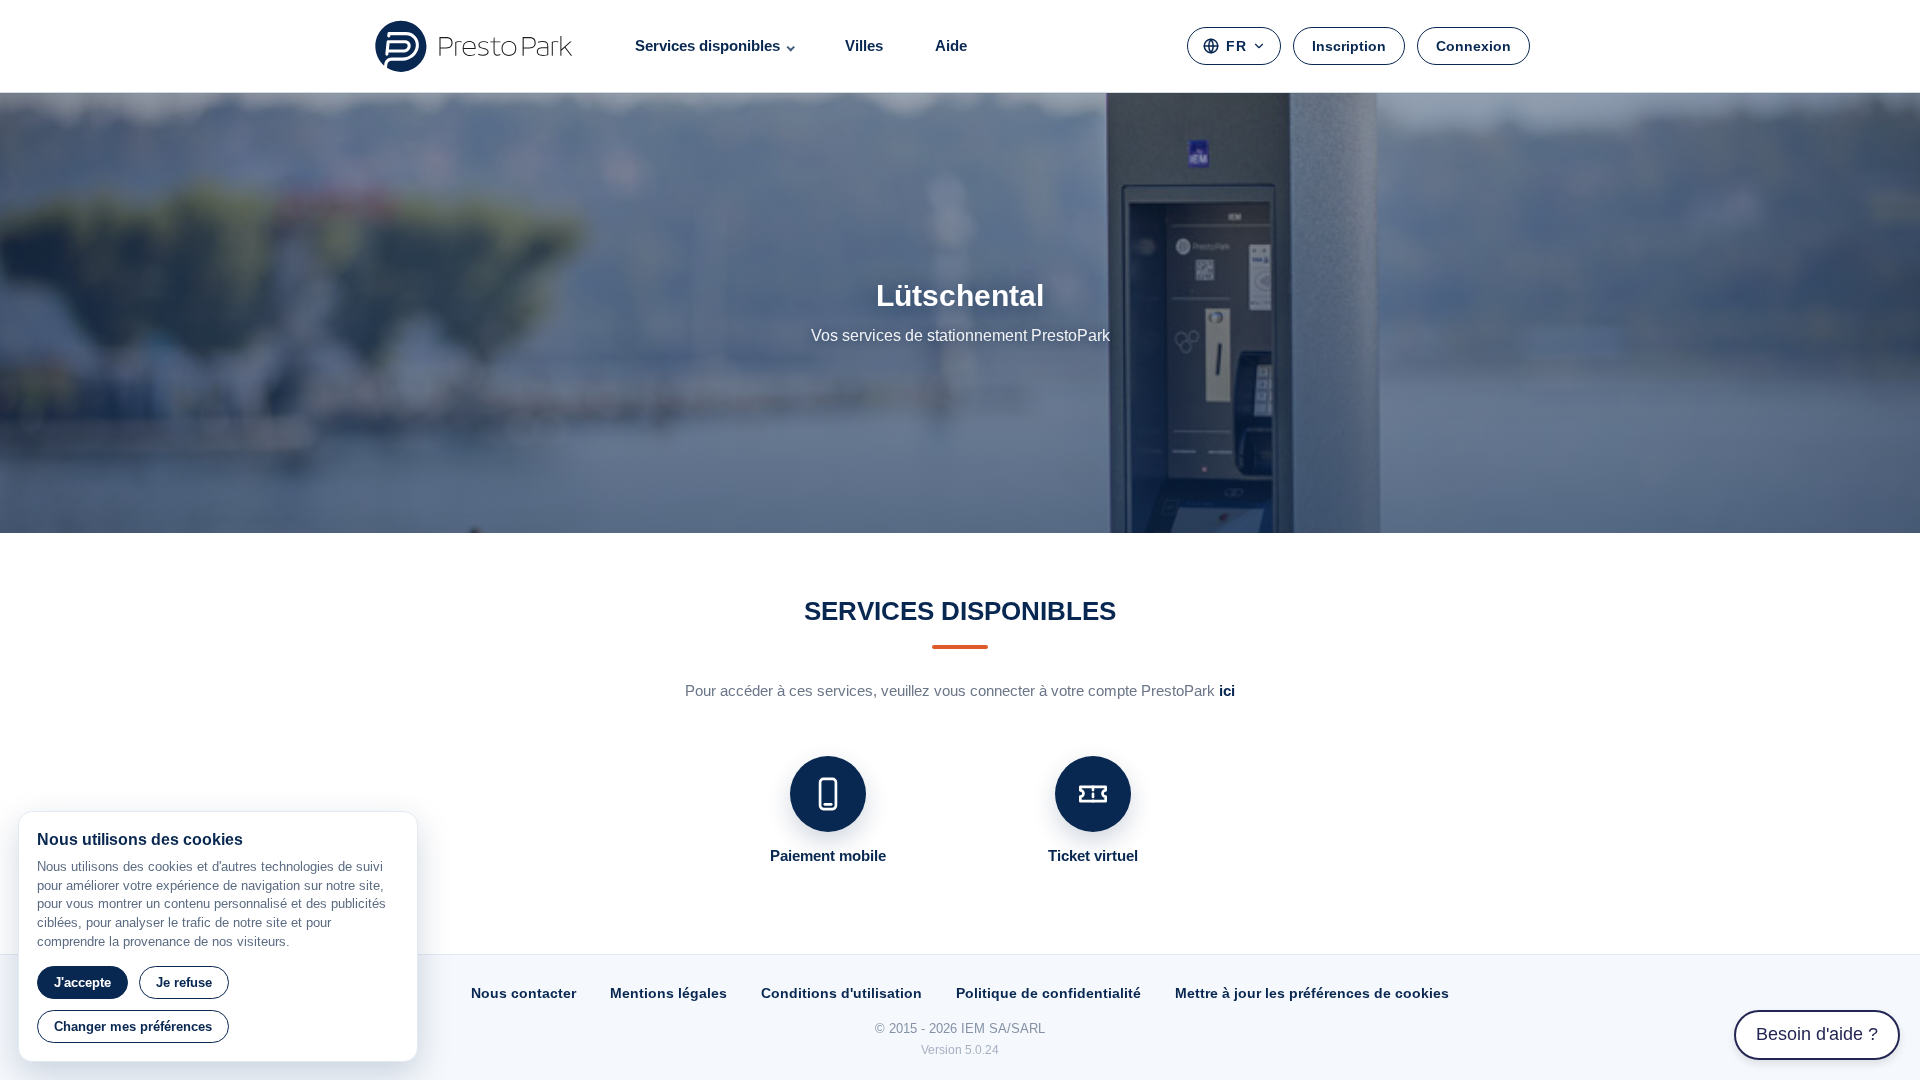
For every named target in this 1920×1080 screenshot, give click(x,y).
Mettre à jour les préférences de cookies (1312, 993)
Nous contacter (523, 993)
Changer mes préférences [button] (133, 1026)
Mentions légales (668, 993)
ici (1227, 690)
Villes (864, 45)
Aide (951, 45)
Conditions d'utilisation (841, 993)
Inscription (1349, 46)
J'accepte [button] (82, 982)
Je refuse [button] (184, 982)
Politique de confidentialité (1048, 993)
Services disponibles (707, 45)
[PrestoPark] (474, 46)
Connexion (1473, 46)
